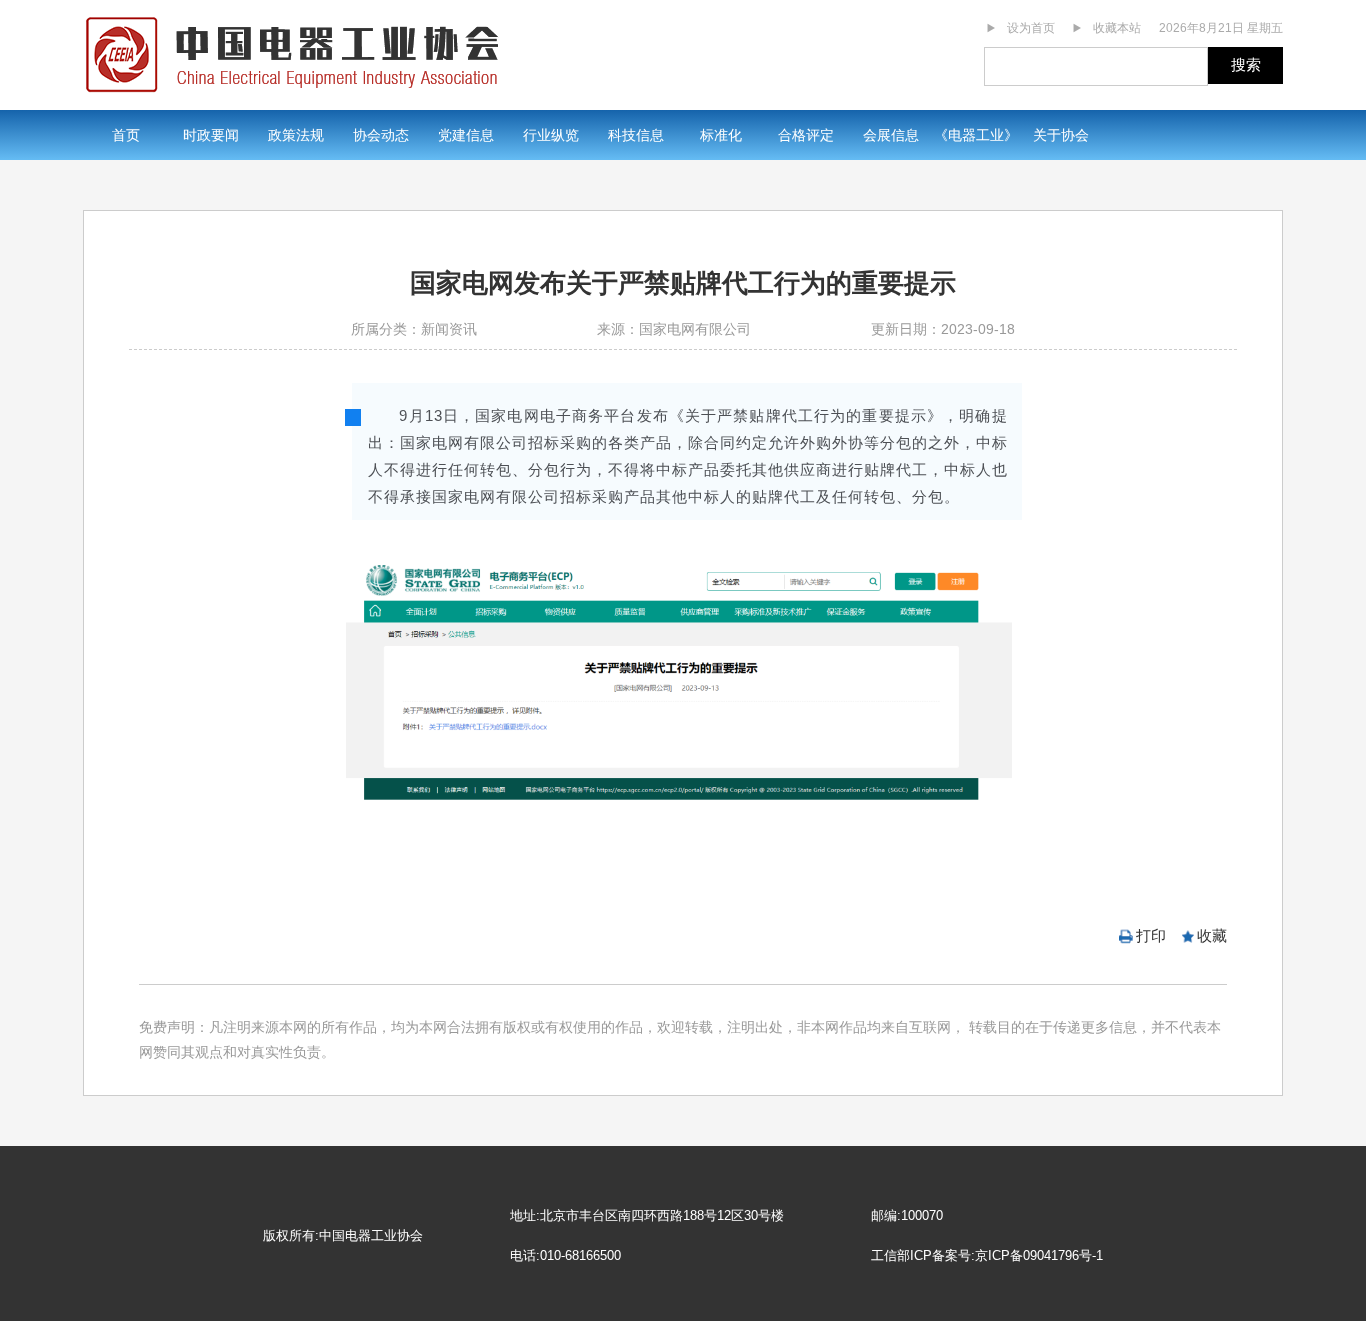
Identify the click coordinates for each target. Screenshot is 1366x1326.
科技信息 (636, 135)
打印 (1151, 935)
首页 (126, 135)
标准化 (721, 135)
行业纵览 (551, 135)
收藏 (1212, 935)
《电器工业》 (976, 135)
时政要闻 (211, 135)
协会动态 (381, 135)
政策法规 (296, 135)
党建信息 (466, 135)
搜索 (1246, 64)
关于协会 (1061, 135)
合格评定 (806, 135)
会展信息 (891, 135)
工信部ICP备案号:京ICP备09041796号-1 (987, 1255)
